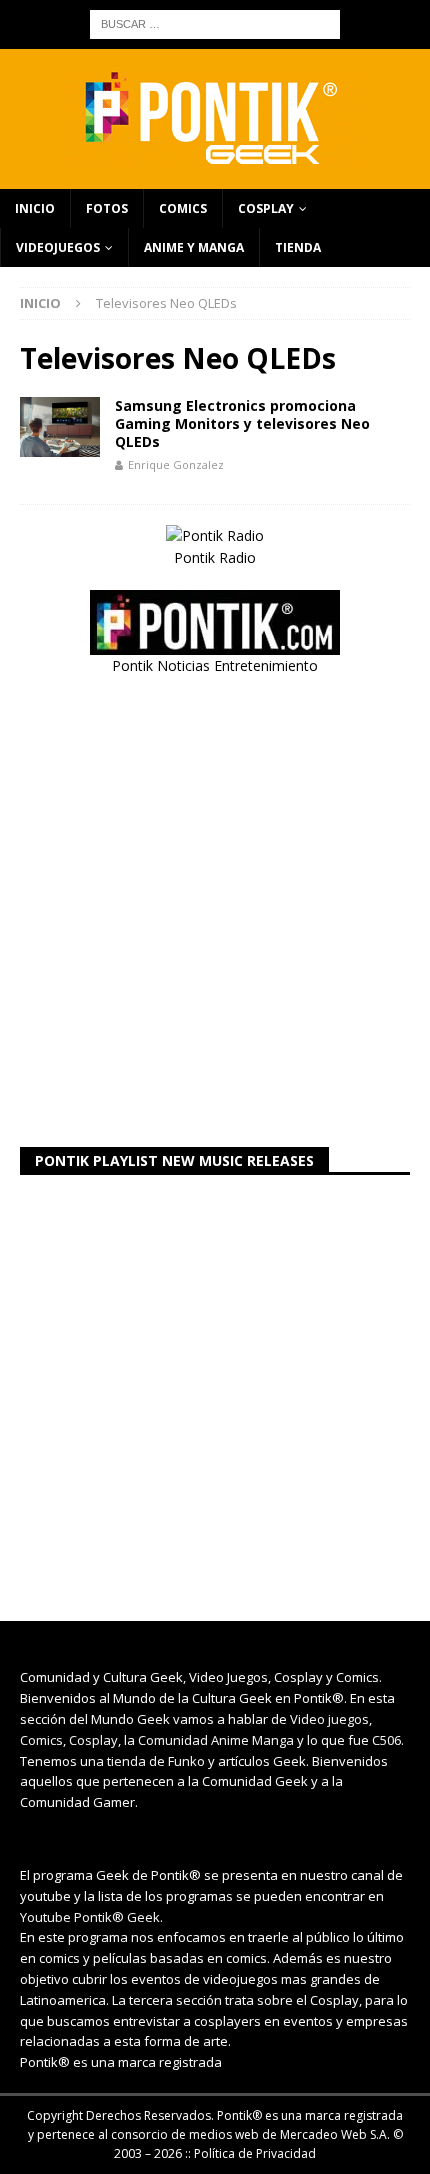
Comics (183, 208)
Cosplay (266, 208)
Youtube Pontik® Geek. (91, 1917)
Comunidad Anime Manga (216, 1740)
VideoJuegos (58, 247)
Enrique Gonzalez (176, 464)
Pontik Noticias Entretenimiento (215, 665)
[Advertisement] (215, 912)
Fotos (107, 208)
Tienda (298, 247)
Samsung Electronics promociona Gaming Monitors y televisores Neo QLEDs (242, 423)
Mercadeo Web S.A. (335, 2134)
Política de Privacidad (255, 2153)
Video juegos (329, 1719)
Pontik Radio (215, 557)
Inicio (35, 208)
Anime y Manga (194, 247)
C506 (386, 1740)
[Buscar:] (215, 22)
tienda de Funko (156, 1761)
